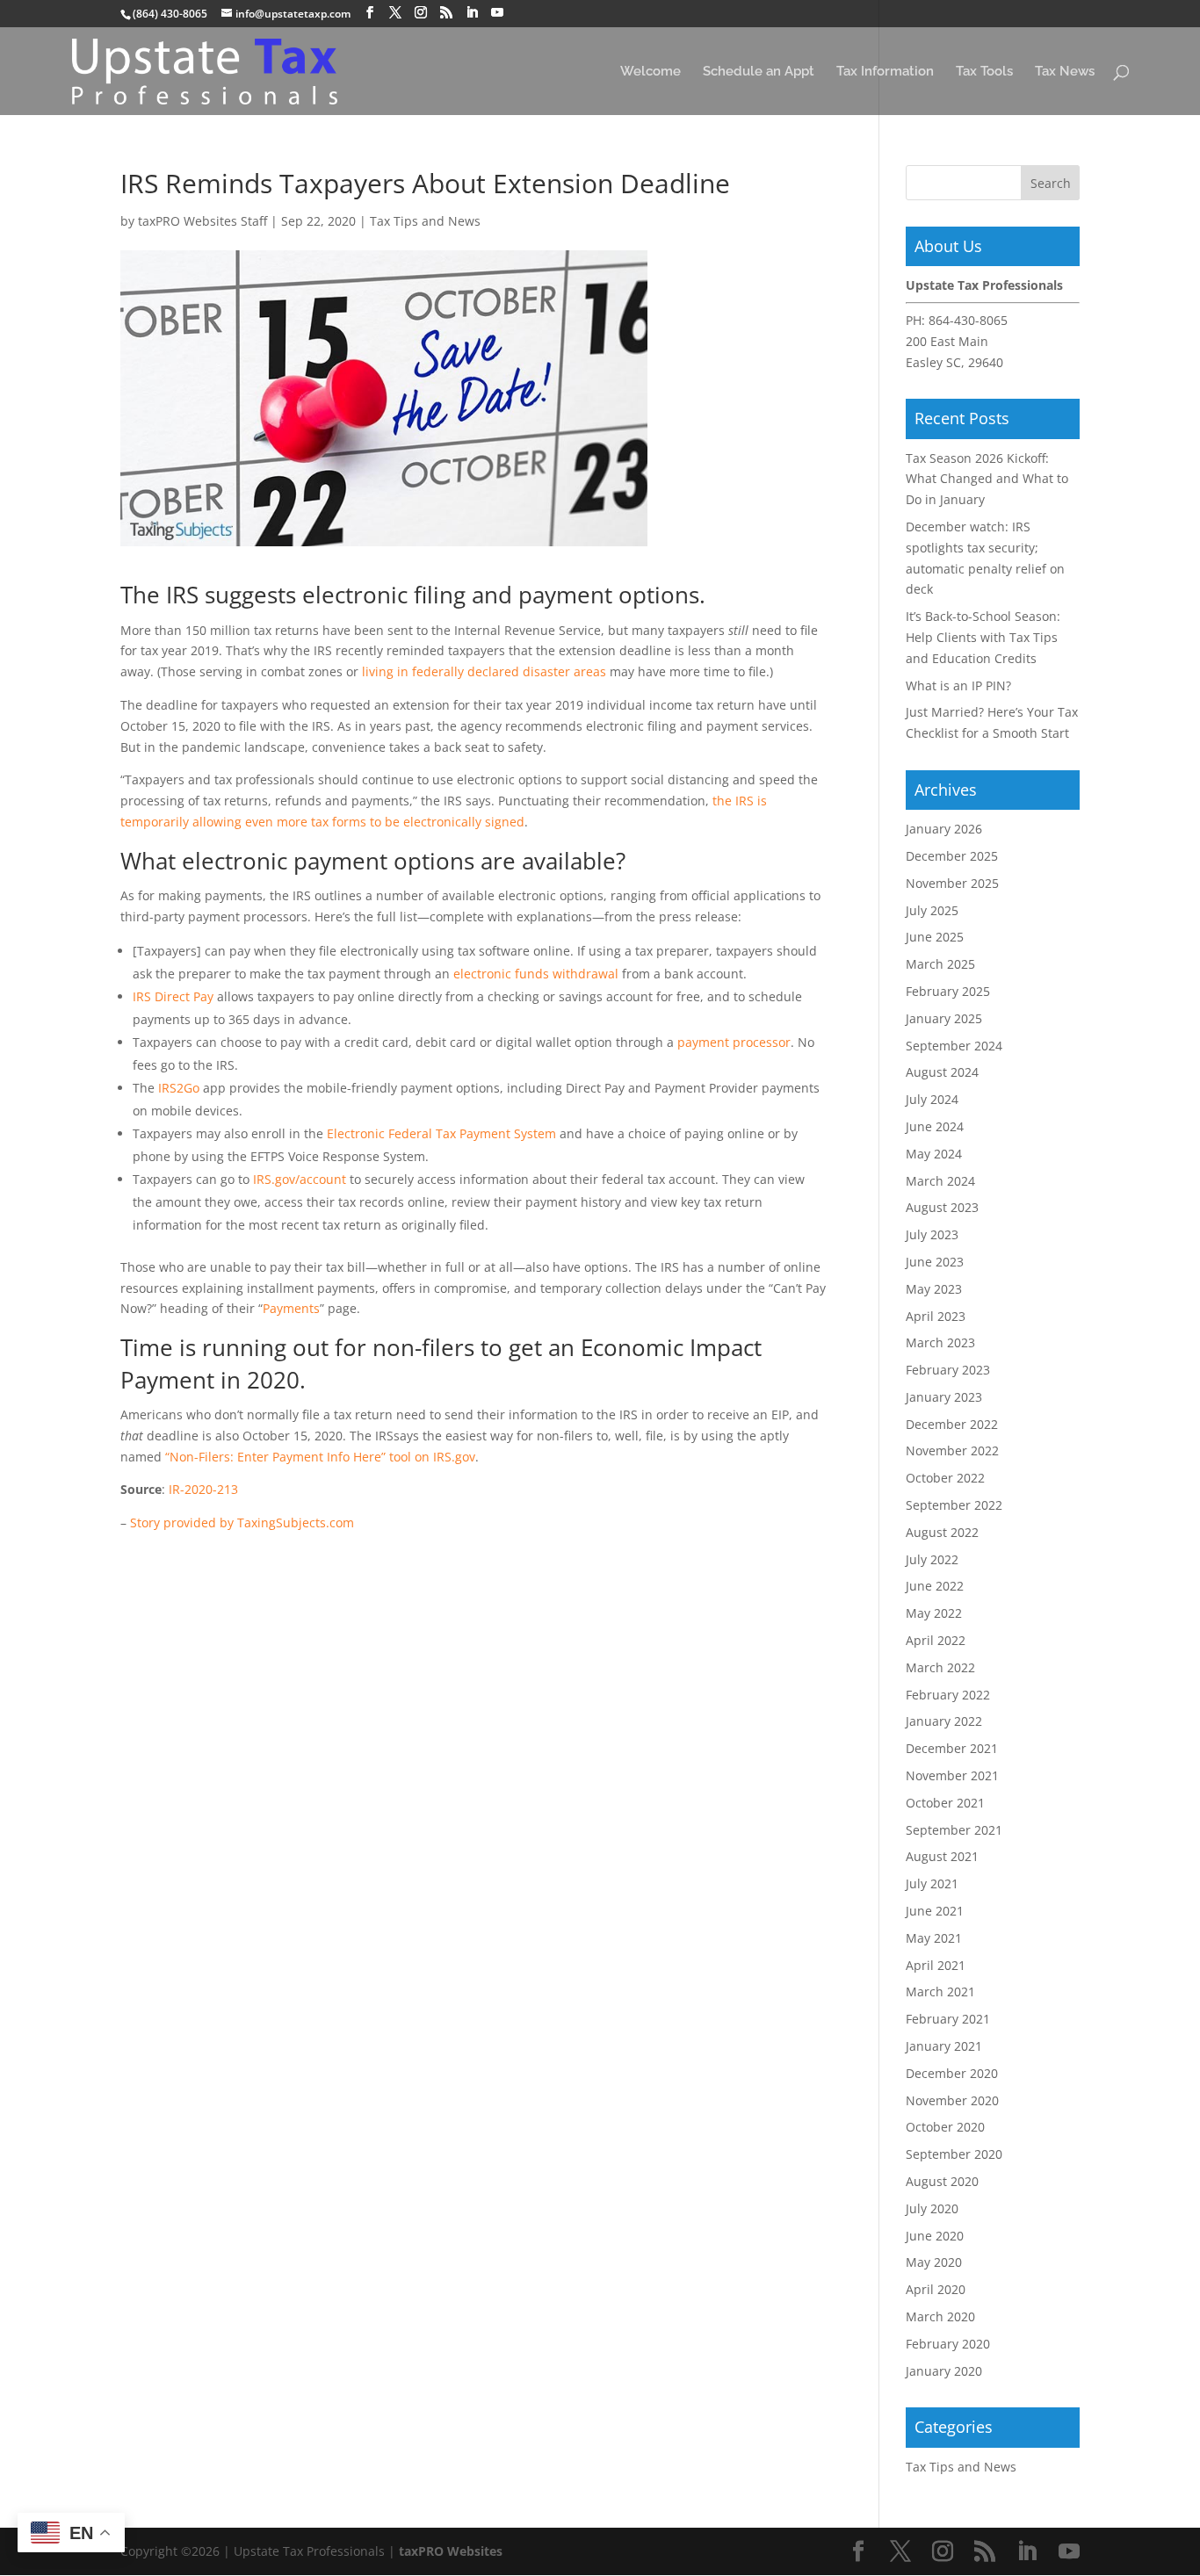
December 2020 (952, 2073)
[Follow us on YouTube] (497, 13)
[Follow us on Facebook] (370, 13)
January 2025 (944, 1018)
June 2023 (935, 1262)
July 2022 (932, 1559)
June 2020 (935, 2236)
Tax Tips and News (425, 221)
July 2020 (932, 2208)
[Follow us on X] (395, 13)
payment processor (734, 1042)
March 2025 (940, 964)
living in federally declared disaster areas (484, 671)
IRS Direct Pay (173, 996)
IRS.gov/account (300, 1179)
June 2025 (935, 937)
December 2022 (952, 1424)
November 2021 (952, 1775)
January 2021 (944, 2046)
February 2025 (948, 991)
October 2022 (945, 1478)
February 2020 (948, 2344)
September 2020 (954, 2154)
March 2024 (940, 1181)
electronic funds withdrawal (536, 974)
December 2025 (952, 856)
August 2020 (942, 2181)
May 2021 (934, 1938)
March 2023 (940, 1342)
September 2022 (954, 1505)
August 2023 (942, 1207)
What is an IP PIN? (958, 685)
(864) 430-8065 (170, 14)
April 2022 (936, 1640)
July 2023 (932, 1234)
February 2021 (948, 2019)
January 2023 (944, 1397)
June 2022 (935, 1586)
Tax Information (885, 72)
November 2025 (952, 883)
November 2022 (952, 1450)
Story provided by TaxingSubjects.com (242, 1523)
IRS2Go (179, 1088)
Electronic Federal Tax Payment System (441, 1133)
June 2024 (935, 1126)
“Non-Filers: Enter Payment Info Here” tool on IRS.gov (320, 1457)
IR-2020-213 (203, 1489)
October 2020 (945, 2127)
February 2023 (948, 1370)
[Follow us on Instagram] (421, 13)
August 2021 (942, 1856)
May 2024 (934, 1154)
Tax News (1065, 72)
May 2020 (934, 2262)
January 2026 (944, 829)
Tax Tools (984, 72)
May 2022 (934, 1613)
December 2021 (952, 1748)
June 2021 (935, 1911)
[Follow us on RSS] (446, 13)
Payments (291, 1308)
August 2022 (942, 1532)
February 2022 (948, 1695)
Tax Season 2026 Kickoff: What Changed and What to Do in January (987, 479)
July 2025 (932, 910)
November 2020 (952, 2100)
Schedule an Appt (759, 72)
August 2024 (942, 1072)
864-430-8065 (968, 320)
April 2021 (936, 1965)
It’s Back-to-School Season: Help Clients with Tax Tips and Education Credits (983, 637)
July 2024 (932, 1099)
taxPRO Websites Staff (202, 221)
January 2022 (944, 1721)
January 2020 (944, 2371)
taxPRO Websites (451, 2551)
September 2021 (954, 1830)
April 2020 (936, 2289)
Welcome (651, 72)
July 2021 (932, 1883)
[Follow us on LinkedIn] (472, 13)
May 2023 (934, 1289)
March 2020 (940, 2316)
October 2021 (945, 1803)
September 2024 (954, 1046)
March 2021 (940, 1992)
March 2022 (940, 1667)
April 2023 (936, 1316)
